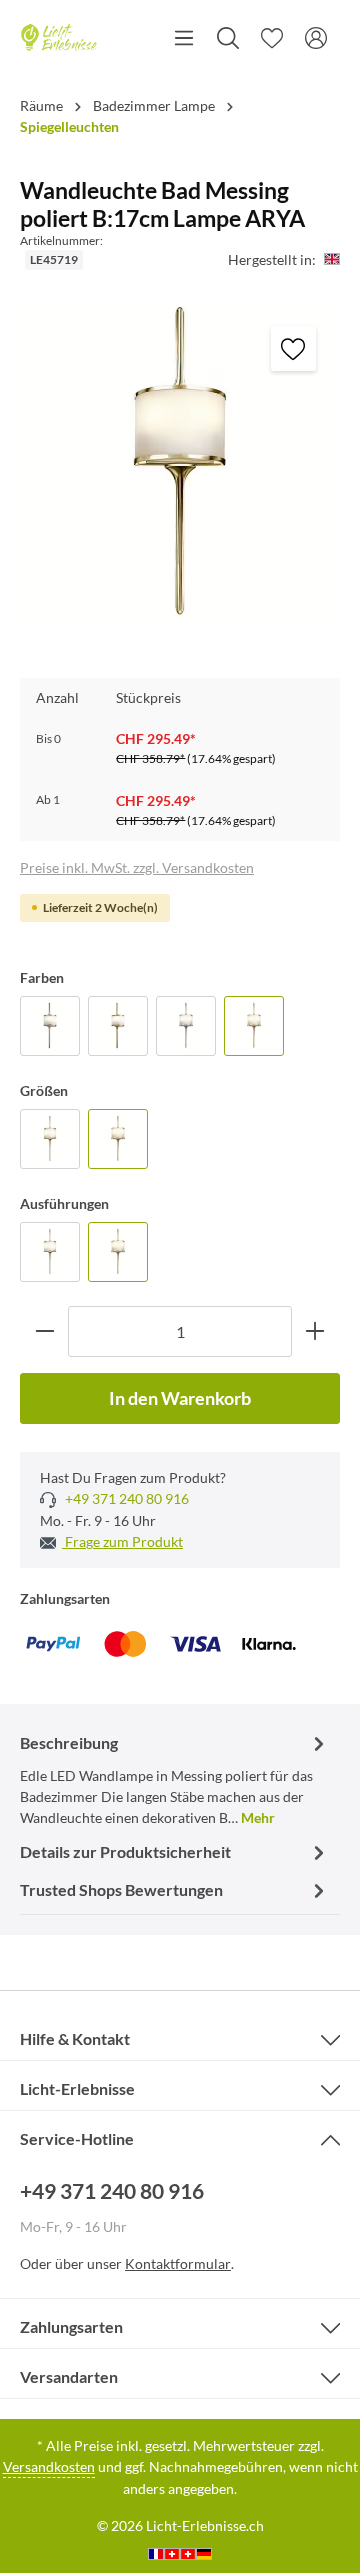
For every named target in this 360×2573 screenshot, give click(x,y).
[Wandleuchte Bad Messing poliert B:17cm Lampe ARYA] (254, 1026)
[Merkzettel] (272, 38)
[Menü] (184, 38)
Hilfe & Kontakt (75, 2038)
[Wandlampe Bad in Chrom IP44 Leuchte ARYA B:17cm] (186, 1026)
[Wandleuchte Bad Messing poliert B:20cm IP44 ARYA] (50, 1139)
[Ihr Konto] (316, 38)
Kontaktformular (178, 2263)
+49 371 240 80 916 (125, 1498)
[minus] (44, 1331)
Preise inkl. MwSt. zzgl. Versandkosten (137, 867)
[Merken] (293, 348)
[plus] (315, 1331)
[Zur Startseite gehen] (58, 38)
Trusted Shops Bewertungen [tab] (121, 1889)
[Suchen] (228, 38)
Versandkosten (49, 2466)
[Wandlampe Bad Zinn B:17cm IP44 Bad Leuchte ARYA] (50, 1026)
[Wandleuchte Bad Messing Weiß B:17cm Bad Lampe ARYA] (118, 1026)
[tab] (175, 1778)
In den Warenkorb (180, 1398)
